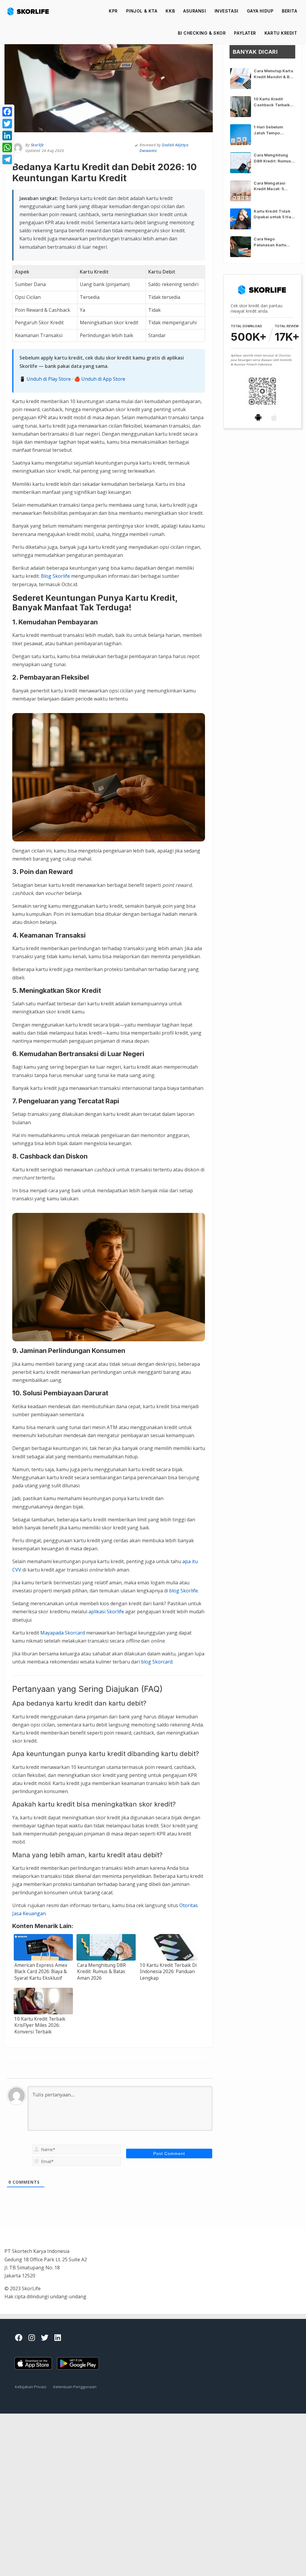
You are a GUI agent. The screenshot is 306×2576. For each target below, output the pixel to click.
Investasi (227, 11)
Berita (289, 11)
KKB (170, 11)
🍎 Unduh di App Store (100, 379)
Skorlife (37, 145)
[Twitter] (7, 124)
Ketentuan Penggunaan (75, 2387)
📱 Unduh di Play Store (45, 379)
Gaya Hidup (260, 11)
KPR (113, 11)
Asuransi (195, 11)
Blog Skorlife (55, 576)
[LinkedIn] (7, 136)
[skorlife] (30, 11)
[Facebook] (7, 112)
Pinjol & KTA (142, 11)
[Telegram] (7, 159)
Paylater (245, 33)
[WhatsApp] (7, 148)
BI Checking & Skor (202, 33)
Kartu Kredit (281, 33)
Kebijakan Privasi (31, 2387)
